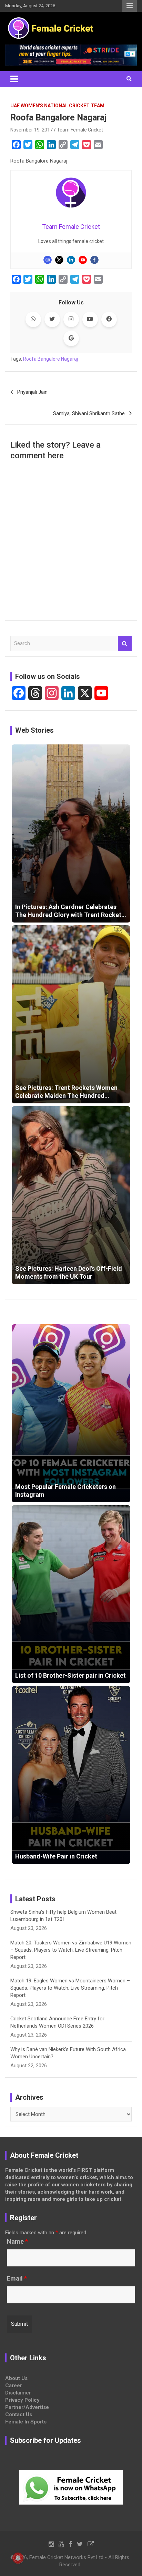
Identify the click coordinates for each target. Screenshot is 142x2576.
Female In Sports (26, 2422)
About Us (16, 2378)
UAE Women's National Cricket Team (57, 106)
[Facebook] (94, 260)
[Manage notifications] (18, 2558)
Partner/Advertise (27, 2407)
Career (14, 2385)
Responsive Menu (130, 6)
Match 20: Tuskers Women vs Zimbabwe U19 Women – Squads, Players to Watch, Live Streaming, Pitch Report (71, 1950)
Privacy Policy (22, 2400)
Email (17, 2279)
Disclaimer (18, 2393)
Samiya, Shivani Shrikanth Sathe (89, 413)
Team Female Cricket (80, 130)
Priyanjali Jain (32, 392)
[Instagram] (48, 260)
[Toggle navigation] (14, 79)
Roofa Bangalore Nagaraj (50, 359)
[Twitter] (59, 260)
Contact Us (19, 2414)
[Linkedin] (71, 260)
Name (17, 2242)
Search (125, 643)
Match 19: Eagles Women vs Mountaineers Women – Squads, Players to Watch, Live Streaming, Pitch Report (70, 1988)
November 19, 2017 (32, 130)
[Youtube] (83, 260)
